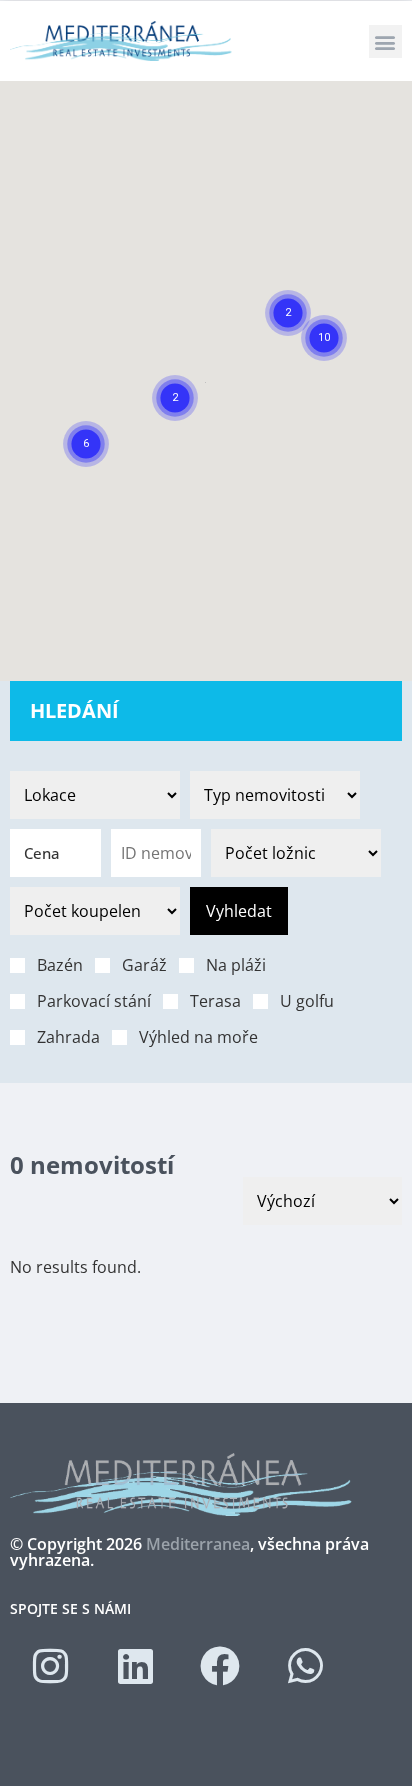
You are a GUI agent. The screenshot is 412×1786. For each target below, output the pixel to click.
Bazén (60, 964)
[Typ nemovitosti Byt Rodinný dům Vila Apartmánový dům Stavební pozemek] (275, 795)
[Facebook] (220, 1666)
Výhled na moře (198, 1036)
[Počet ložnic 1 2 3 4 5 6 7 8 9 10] (296, 853)
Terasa (215, 1000)
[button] (385, 41)
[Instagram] (50, 1666)
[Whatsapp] (305, 1666)
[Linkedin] (135, 1666)
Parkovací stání (94, 1000)
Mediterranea (198, 1544)
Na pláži (236, 964)
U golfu (307, 1000)
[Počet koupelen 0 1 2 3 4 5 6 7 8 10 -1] (95, 911)
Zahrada (68, 1036)
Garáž (144, 964)
